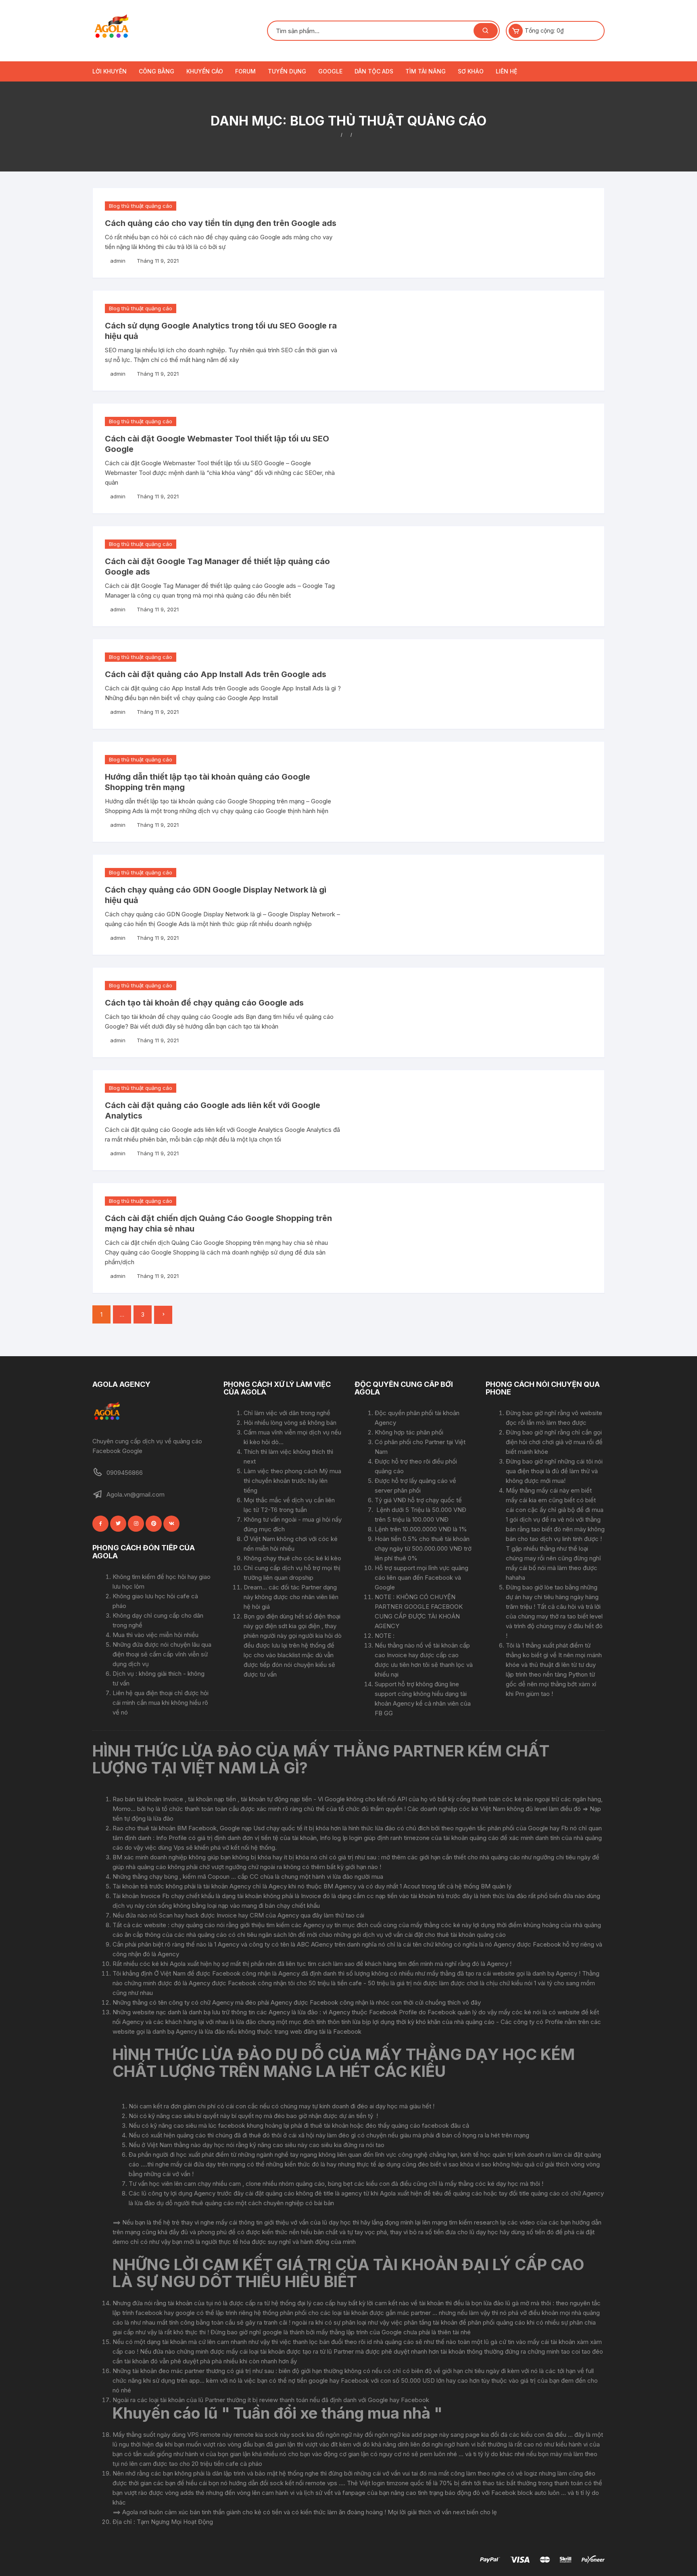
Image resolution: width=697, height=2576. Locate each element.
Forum (245, 71)
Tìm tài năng (426, 71)
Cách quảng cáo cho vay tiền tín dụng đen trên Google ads (221, 223)
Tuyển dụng (287, 71)
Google (330, 71)
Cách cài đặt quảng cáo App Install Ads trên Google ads (216, 674)
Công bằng (157, 71)
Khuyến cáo (205, 71)
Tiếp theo (163, 1315)
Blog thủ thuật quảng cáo (141, 206)
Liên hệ (506, 71)
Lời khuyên (110, 71)
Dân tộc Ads (374, 71)
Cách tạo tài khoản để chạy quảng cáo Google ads (204, 1003)
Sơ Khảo (471, 71)
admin (118, 261)
